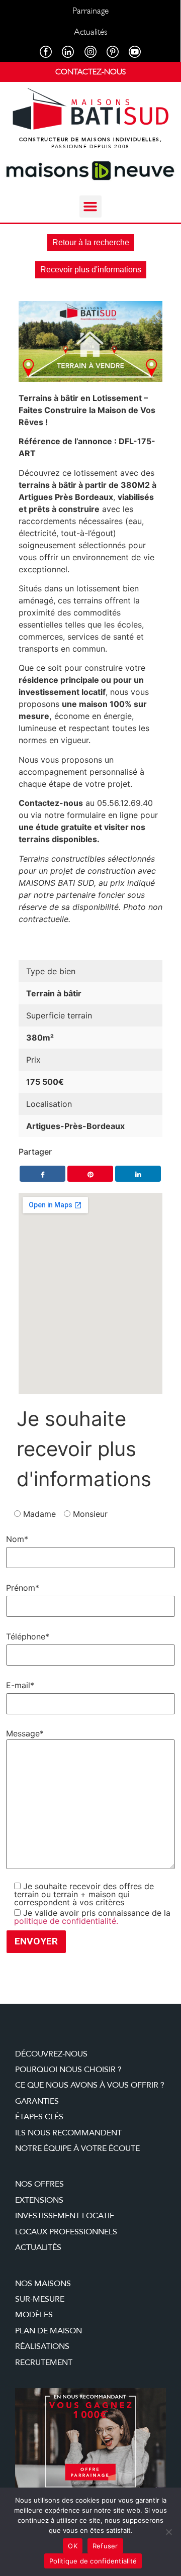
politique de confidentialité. (66, 1921)
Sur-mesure (40, 2299)
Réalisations (42, 2346)
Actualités (38, 2247)
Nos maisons (43, 2284)
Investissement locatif (65, 2216)
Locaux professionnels (66, 2232)
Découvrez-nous (51, 2054)
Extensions (39, 2200)
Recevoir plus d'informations (91, 270)
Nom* (17, 1539)
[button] (90, 207)
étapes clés (39, 2117)
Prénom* (23, 1588)
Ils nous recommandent (68, 2133)
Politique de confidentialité (93, 2561)
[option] (90, 341)
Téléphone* (28, 1636)
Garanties (37, 2101)
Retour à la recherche (91, 242)
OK (73, 2546)
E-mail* (20, 1685)
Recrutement (44, 2362)
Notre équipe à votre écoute (77, 2148)
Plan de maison (49, 2331)
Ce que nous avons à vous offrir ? (90, 2085)
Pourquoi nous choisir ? (68, 2070)
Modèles (34, 2315)
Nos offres (39, 2184)
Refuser (105, 2546)
